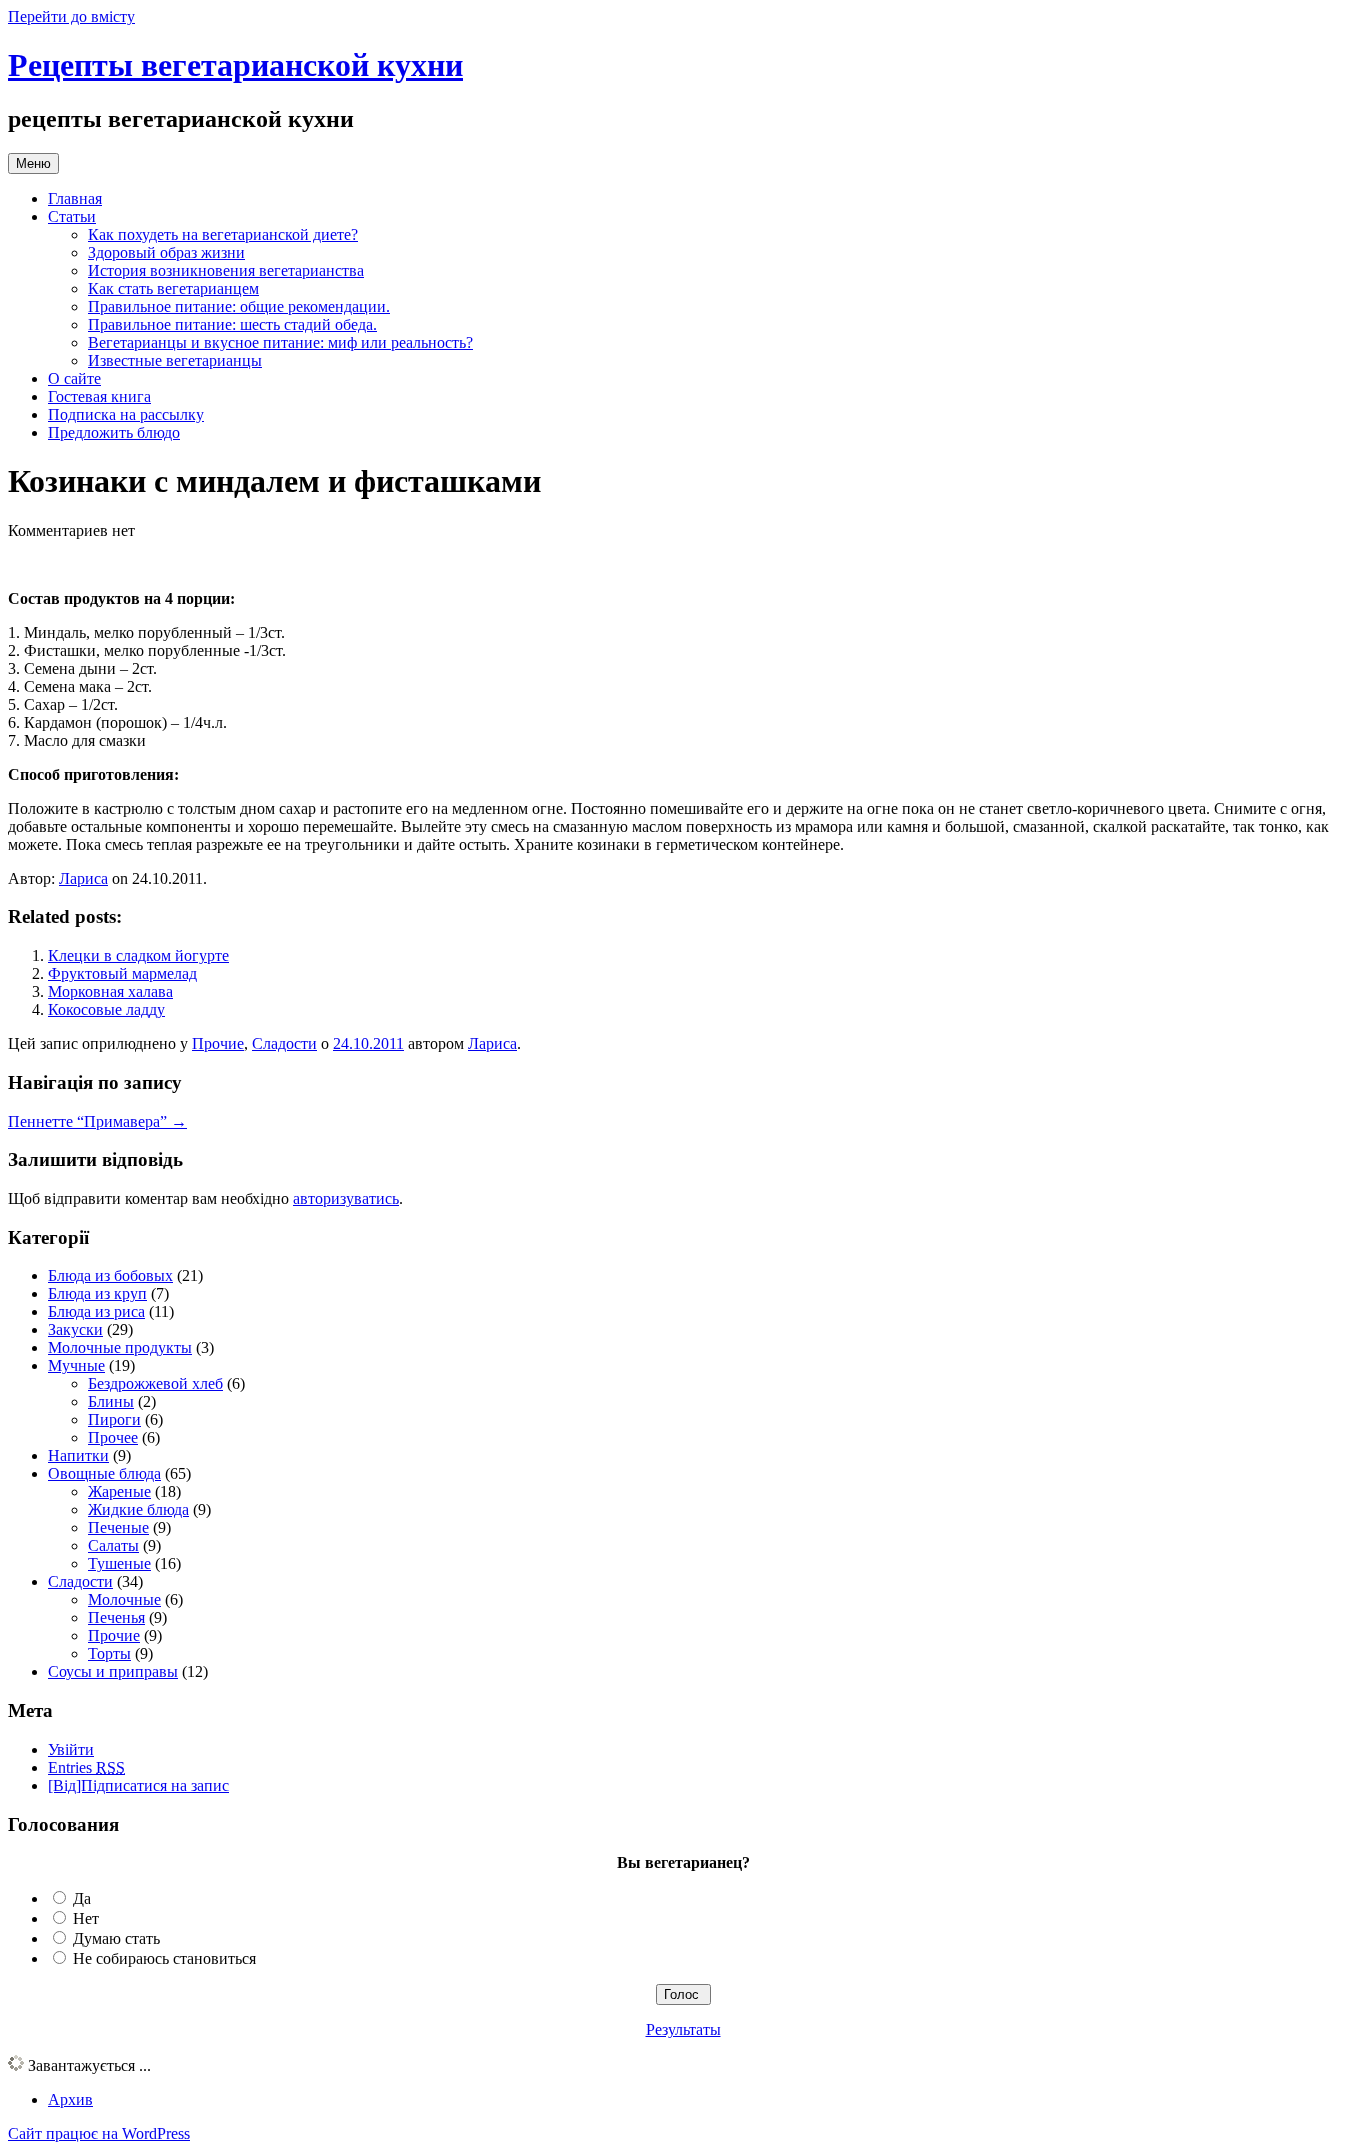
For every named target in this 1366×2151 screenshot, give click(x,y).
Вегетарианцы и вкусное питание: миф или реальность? (280, 342)
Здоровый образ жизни (166, 252)
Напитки (78, 1455)
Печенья (116, 1617)
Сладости (284, 1043)
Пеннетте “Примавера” (97, 1121)
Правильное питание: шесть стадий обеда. (232, 324)
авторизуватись (346, 1198)
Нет (86, 1918)
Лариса (83, 878)
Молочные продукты (120, 1347)
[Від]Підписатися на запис (138, 1785)
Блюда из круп (97, 1293)
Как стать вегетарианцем (173, 288)
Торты (109, 1653)
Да (82, 1898)
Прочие (218, 1043)
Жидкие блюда (138, 1509)
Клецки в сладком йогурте (138, 955)
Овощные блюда (104, 1473)
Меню (33, 163)
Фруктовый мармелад (122, 973)
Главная (75, 198)
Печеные (118, 1527)
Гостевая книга (99, 396)
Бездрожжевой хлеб (155, 1383)
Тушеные (119, 1563)
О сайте (74, 378)
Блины (111, 1401)
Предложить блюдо (114, 432)
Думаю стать (116, 1938)
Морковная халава (110, 991)
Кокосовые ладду (106, 1009)
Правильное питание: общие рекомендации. (239, 306)
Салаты (113, 1545)
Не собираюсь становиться (164, 1958)
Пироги (114, 1419)
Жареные (119, 1491)
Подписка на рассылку (126, 414)
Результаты (683, 2029)
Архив (70, 2099)
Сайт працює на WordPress (99, 2133)
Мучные (76, 1365)
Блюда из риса (96, 1311)
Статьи (72, 216)
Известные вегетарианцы (175, 360)
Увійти (71, 1749)
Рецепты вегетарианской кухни (235, 65)
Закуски (75, 1329)
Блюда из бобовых (110, 1275)
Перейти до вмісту (71, 16)
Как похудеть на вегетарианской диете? (223, 234)
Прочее (113, 1437)
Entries (86, 1767)
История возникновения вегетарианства (226, 270)
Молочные (124, 1599)
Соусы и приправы (113, 1671)
